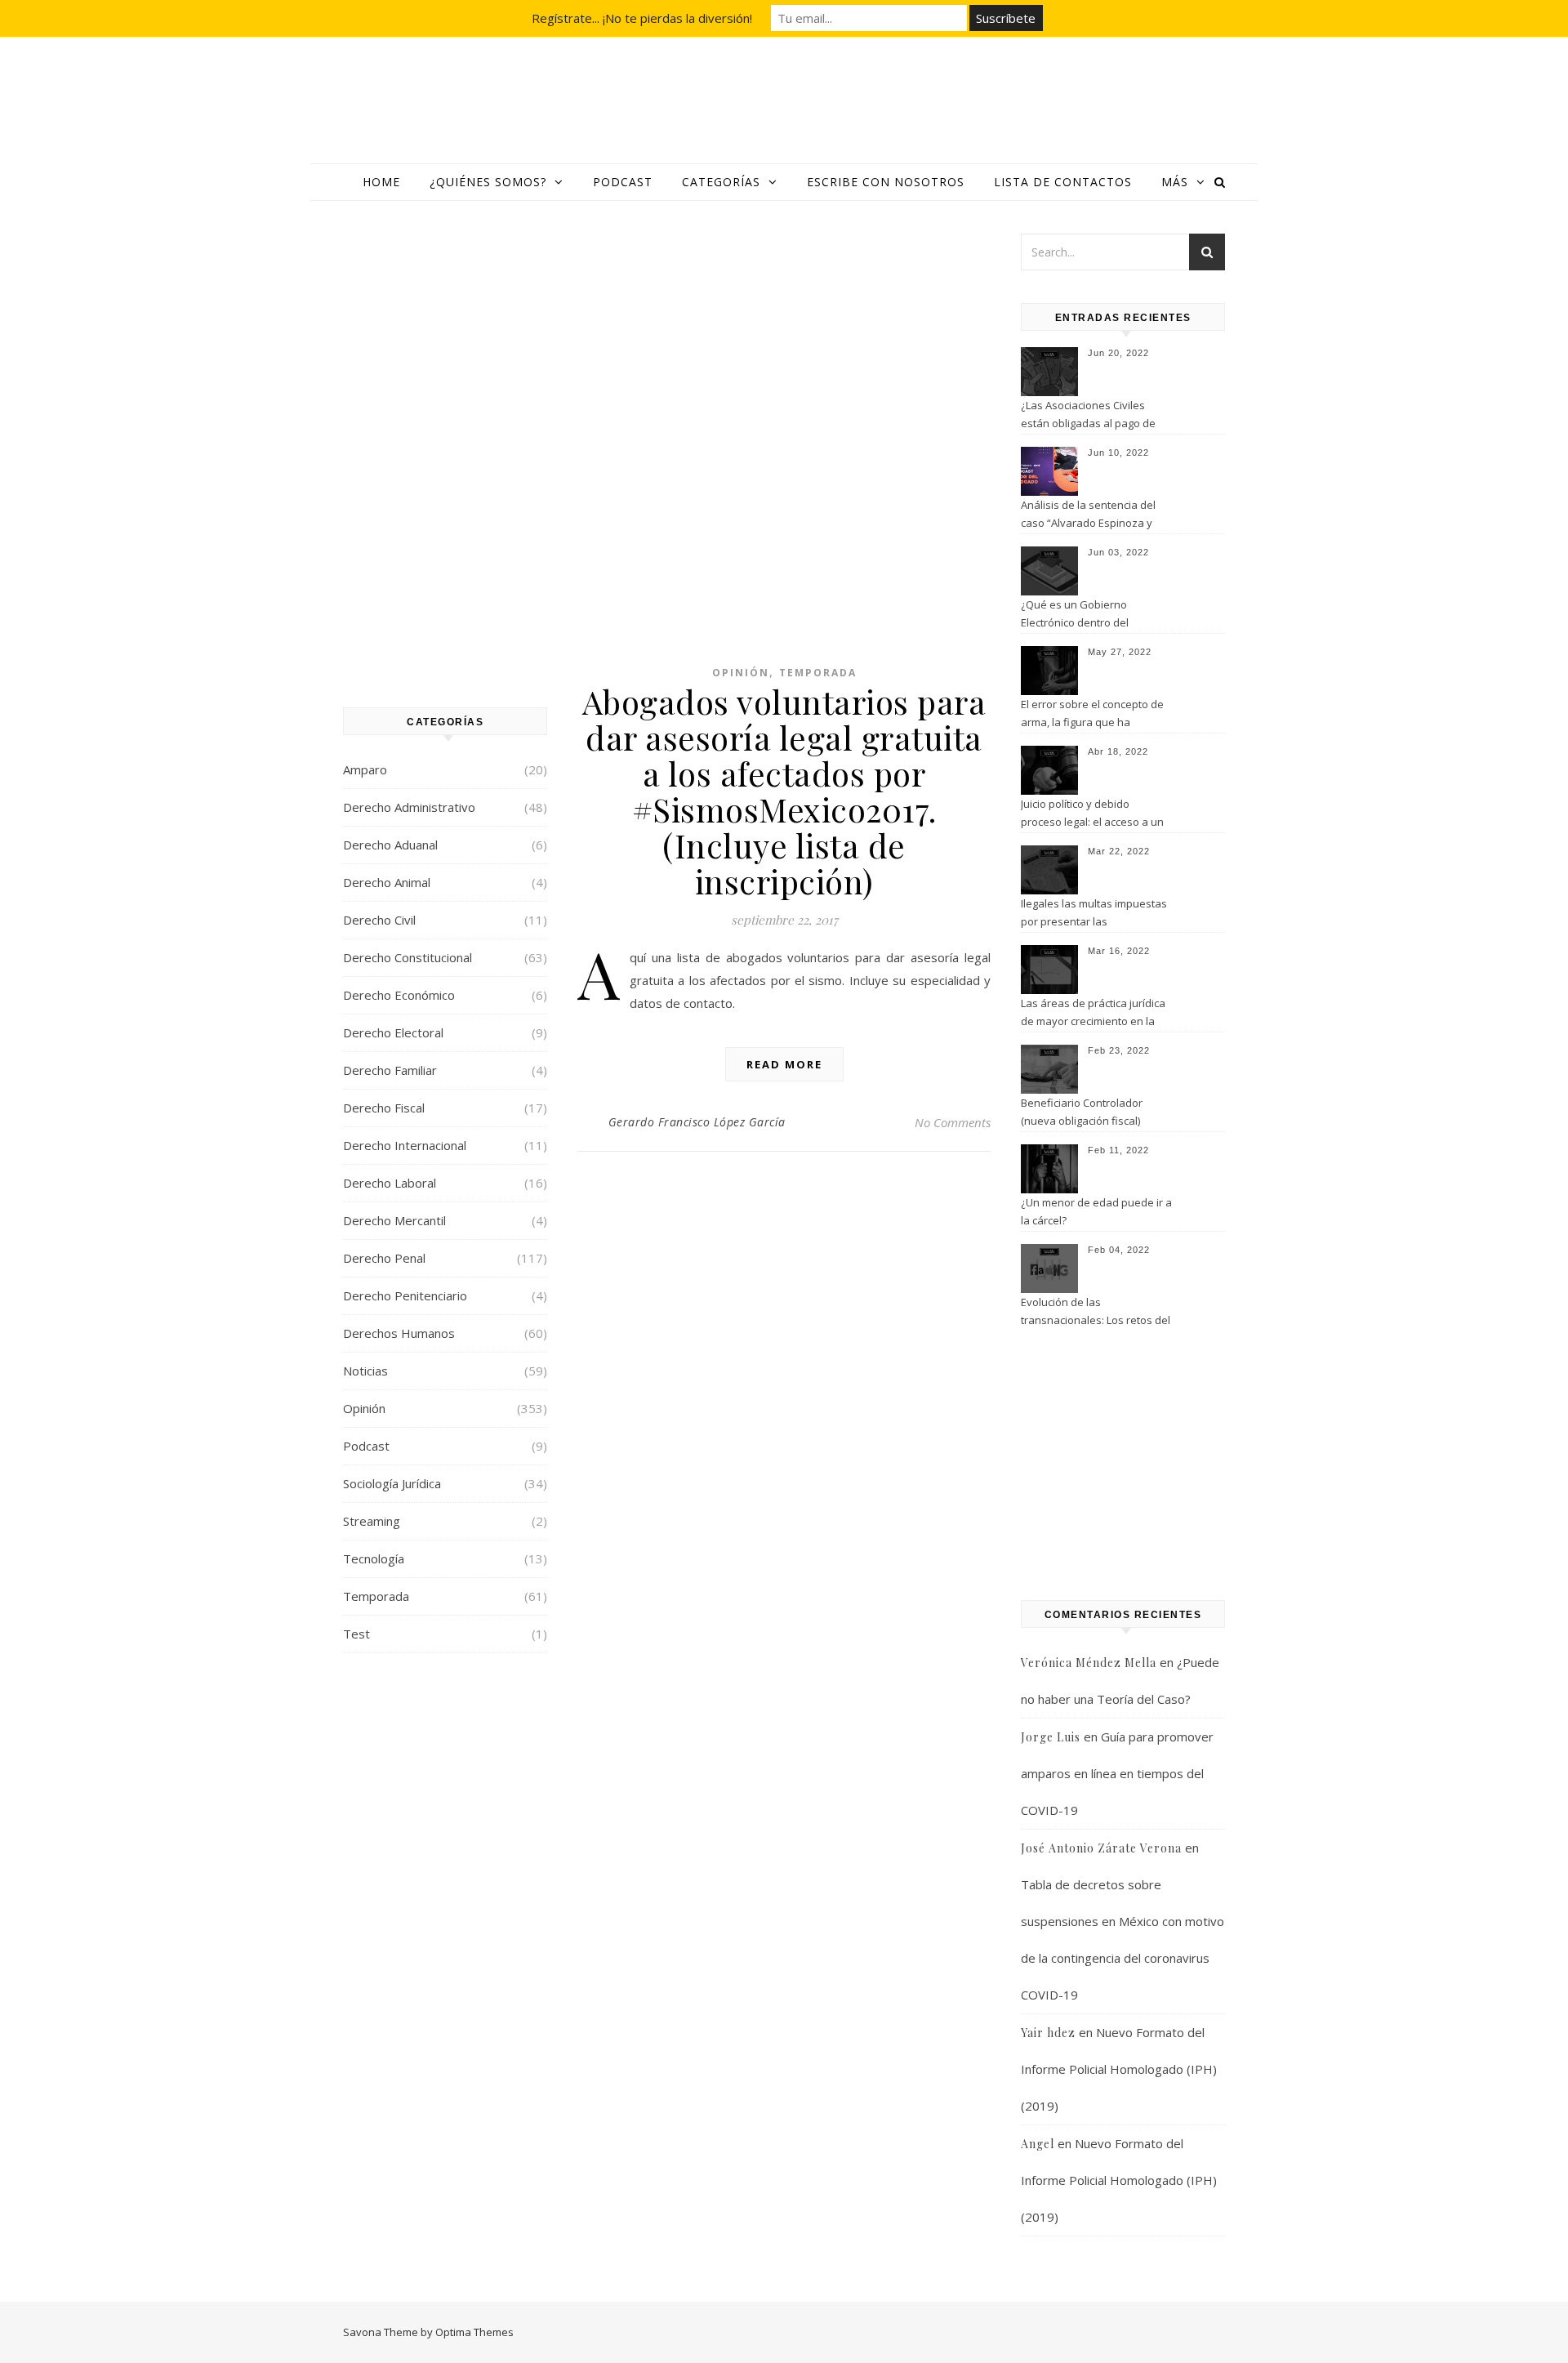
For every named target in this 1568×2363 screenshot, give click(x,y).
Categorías (721, 182)
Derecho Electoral (393, 1032)
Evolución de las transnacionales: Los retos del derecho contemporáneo (1096, 1313)
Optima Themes (474, 2332)
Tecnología (374, 1558)
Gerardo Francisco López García (697, 1122)
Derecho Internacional (405, 1145)
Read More (784, 1064)
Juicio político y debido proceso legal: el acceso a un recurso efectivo (1092, 814)
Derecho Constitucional (408, 957)
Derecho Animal (387, 882)
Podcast (623, 182)
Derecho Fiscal (384, 1108)
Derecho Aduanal (390, 845)
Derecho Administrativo (409, 807)
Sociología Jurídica (392, 1483)
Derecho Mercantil (394, 1220)
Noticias (365, 1371)
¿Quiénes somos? (488, 182)
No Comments (953, 1122)
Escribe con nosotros (886, 182)
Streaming (372, 1521)
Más (1175, 182)
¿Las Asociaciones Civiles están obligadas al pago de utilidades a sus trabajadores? (1096, 416)
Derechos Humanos (399, 1333)
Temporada (376, 1596)
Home (381, 182)
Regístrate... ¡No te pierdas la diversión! (642, 18)
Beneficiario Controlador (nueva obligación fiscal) (1082, 1112)
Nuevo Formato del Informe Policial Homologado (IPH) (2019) (1119, 2069)
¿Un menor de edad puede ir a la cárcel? (1096, 1211)
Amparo (365, 769)
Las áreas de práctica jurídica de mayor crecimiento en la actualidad (1093, 1014)
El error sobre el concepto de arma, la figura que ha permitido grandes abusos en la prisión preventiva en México (1094, 715)
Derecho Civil (379, 920)
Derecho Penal (384, 1258)
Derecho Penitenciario (405, 1295)
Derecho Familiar (390, 1070)
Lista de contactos (1063, 182)
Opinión (364, 1408)
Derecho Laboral (390, 1183)
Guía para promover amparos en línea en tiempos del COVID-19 (1117, 1773)
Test (356, 1634)
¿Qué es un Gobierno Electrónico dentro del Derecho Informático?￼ (1079, 615)
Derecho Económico (399, 995)
